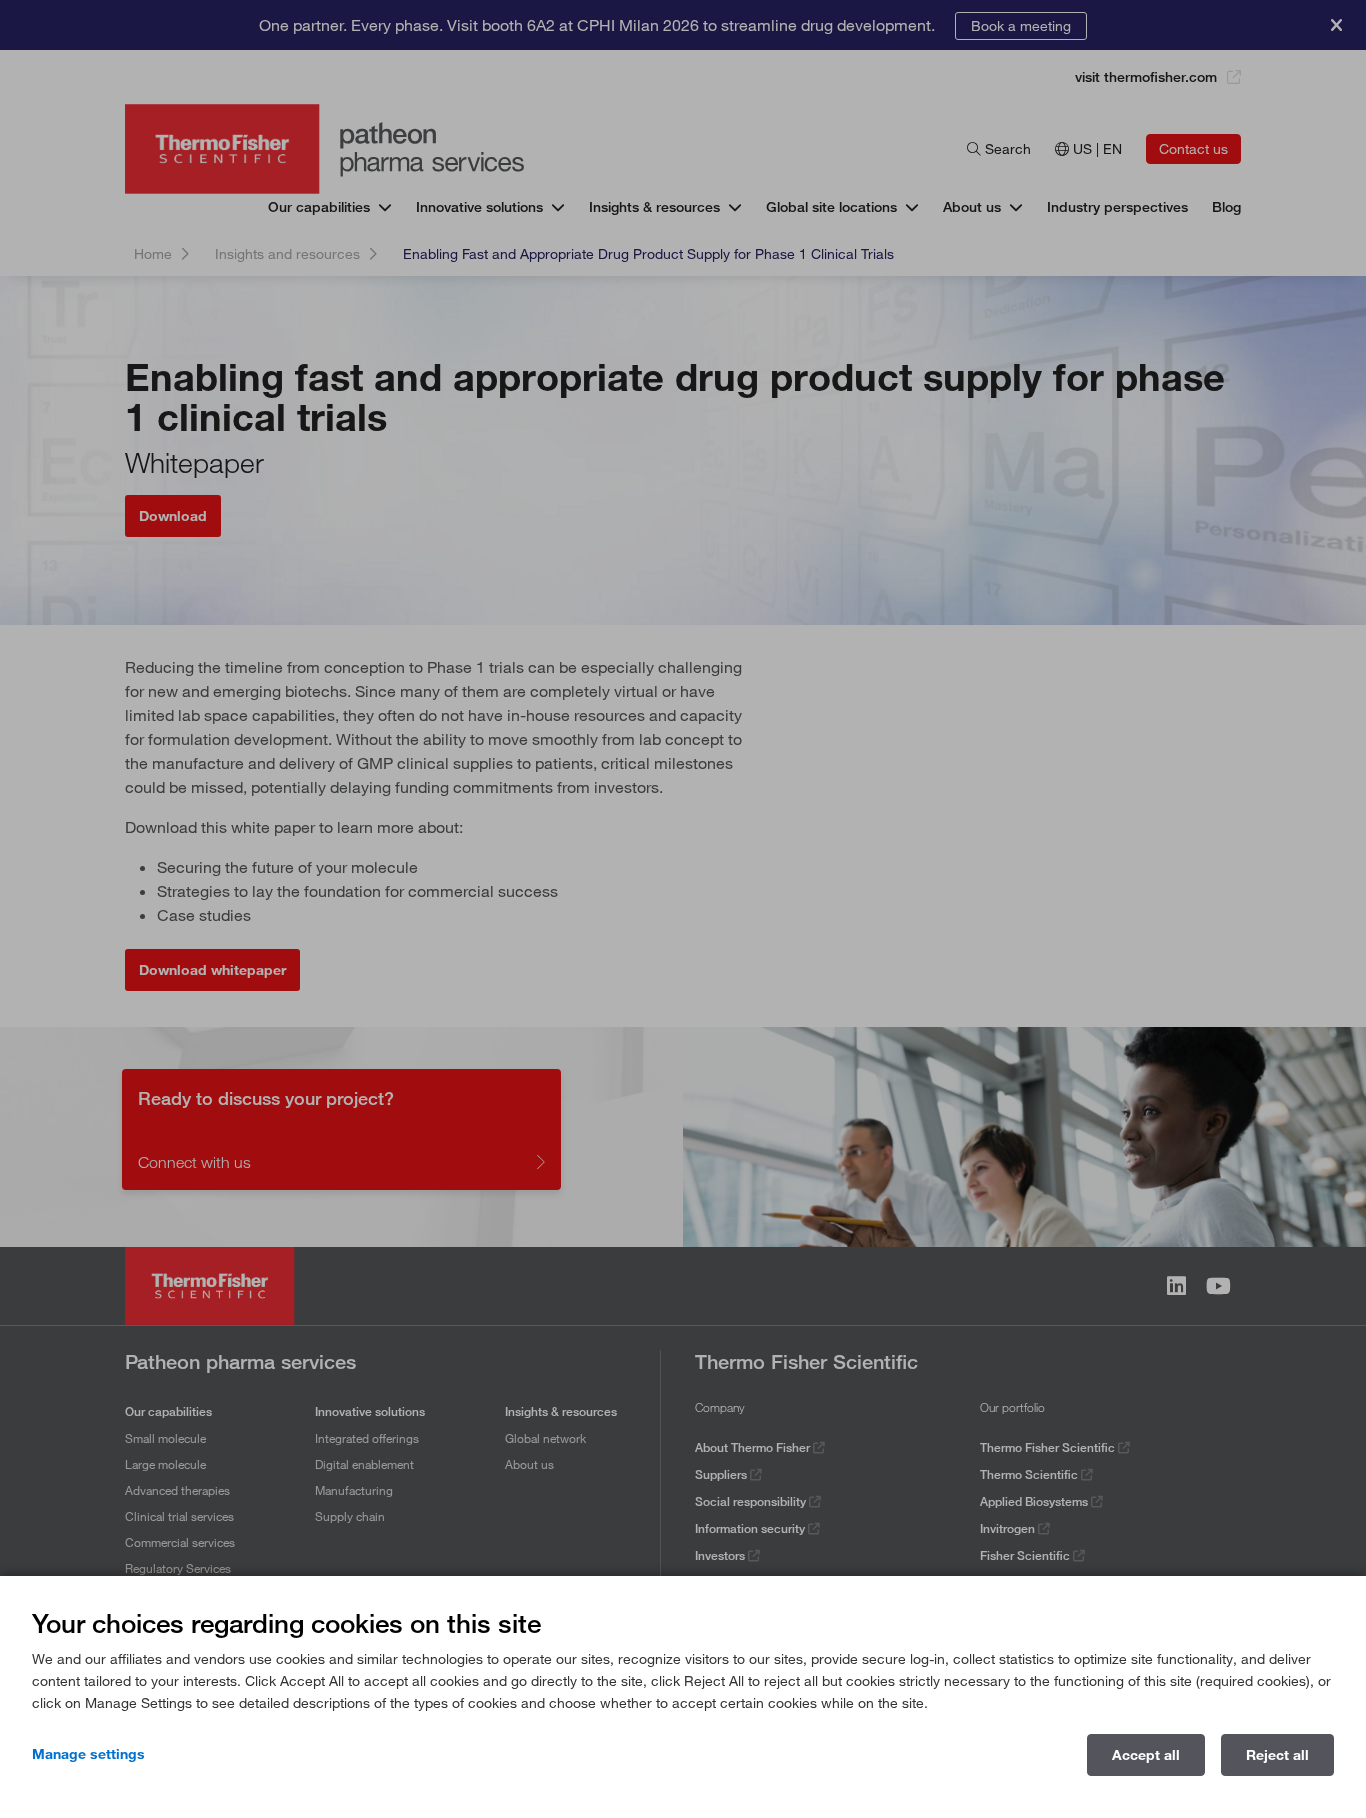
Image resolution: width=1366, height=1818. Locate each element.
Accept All (1146, 1755)
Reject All (1277, 1755)
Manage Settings (88, 1754)
